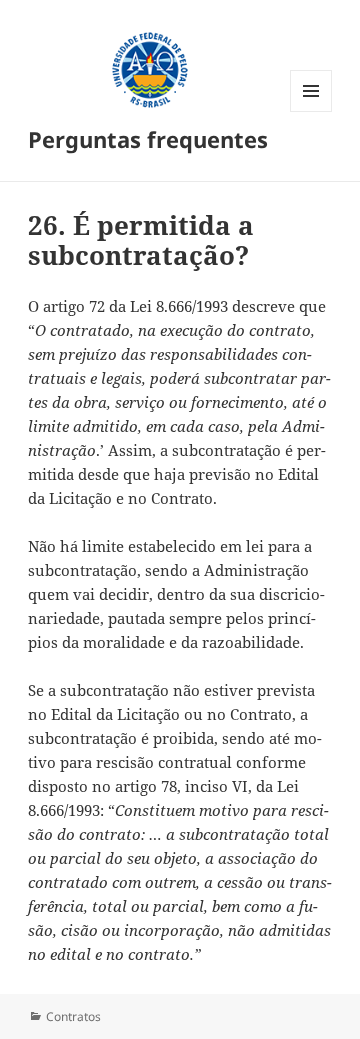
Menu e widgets (311, 111)
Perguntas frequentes (148, 139)
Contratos (73, 1016)
